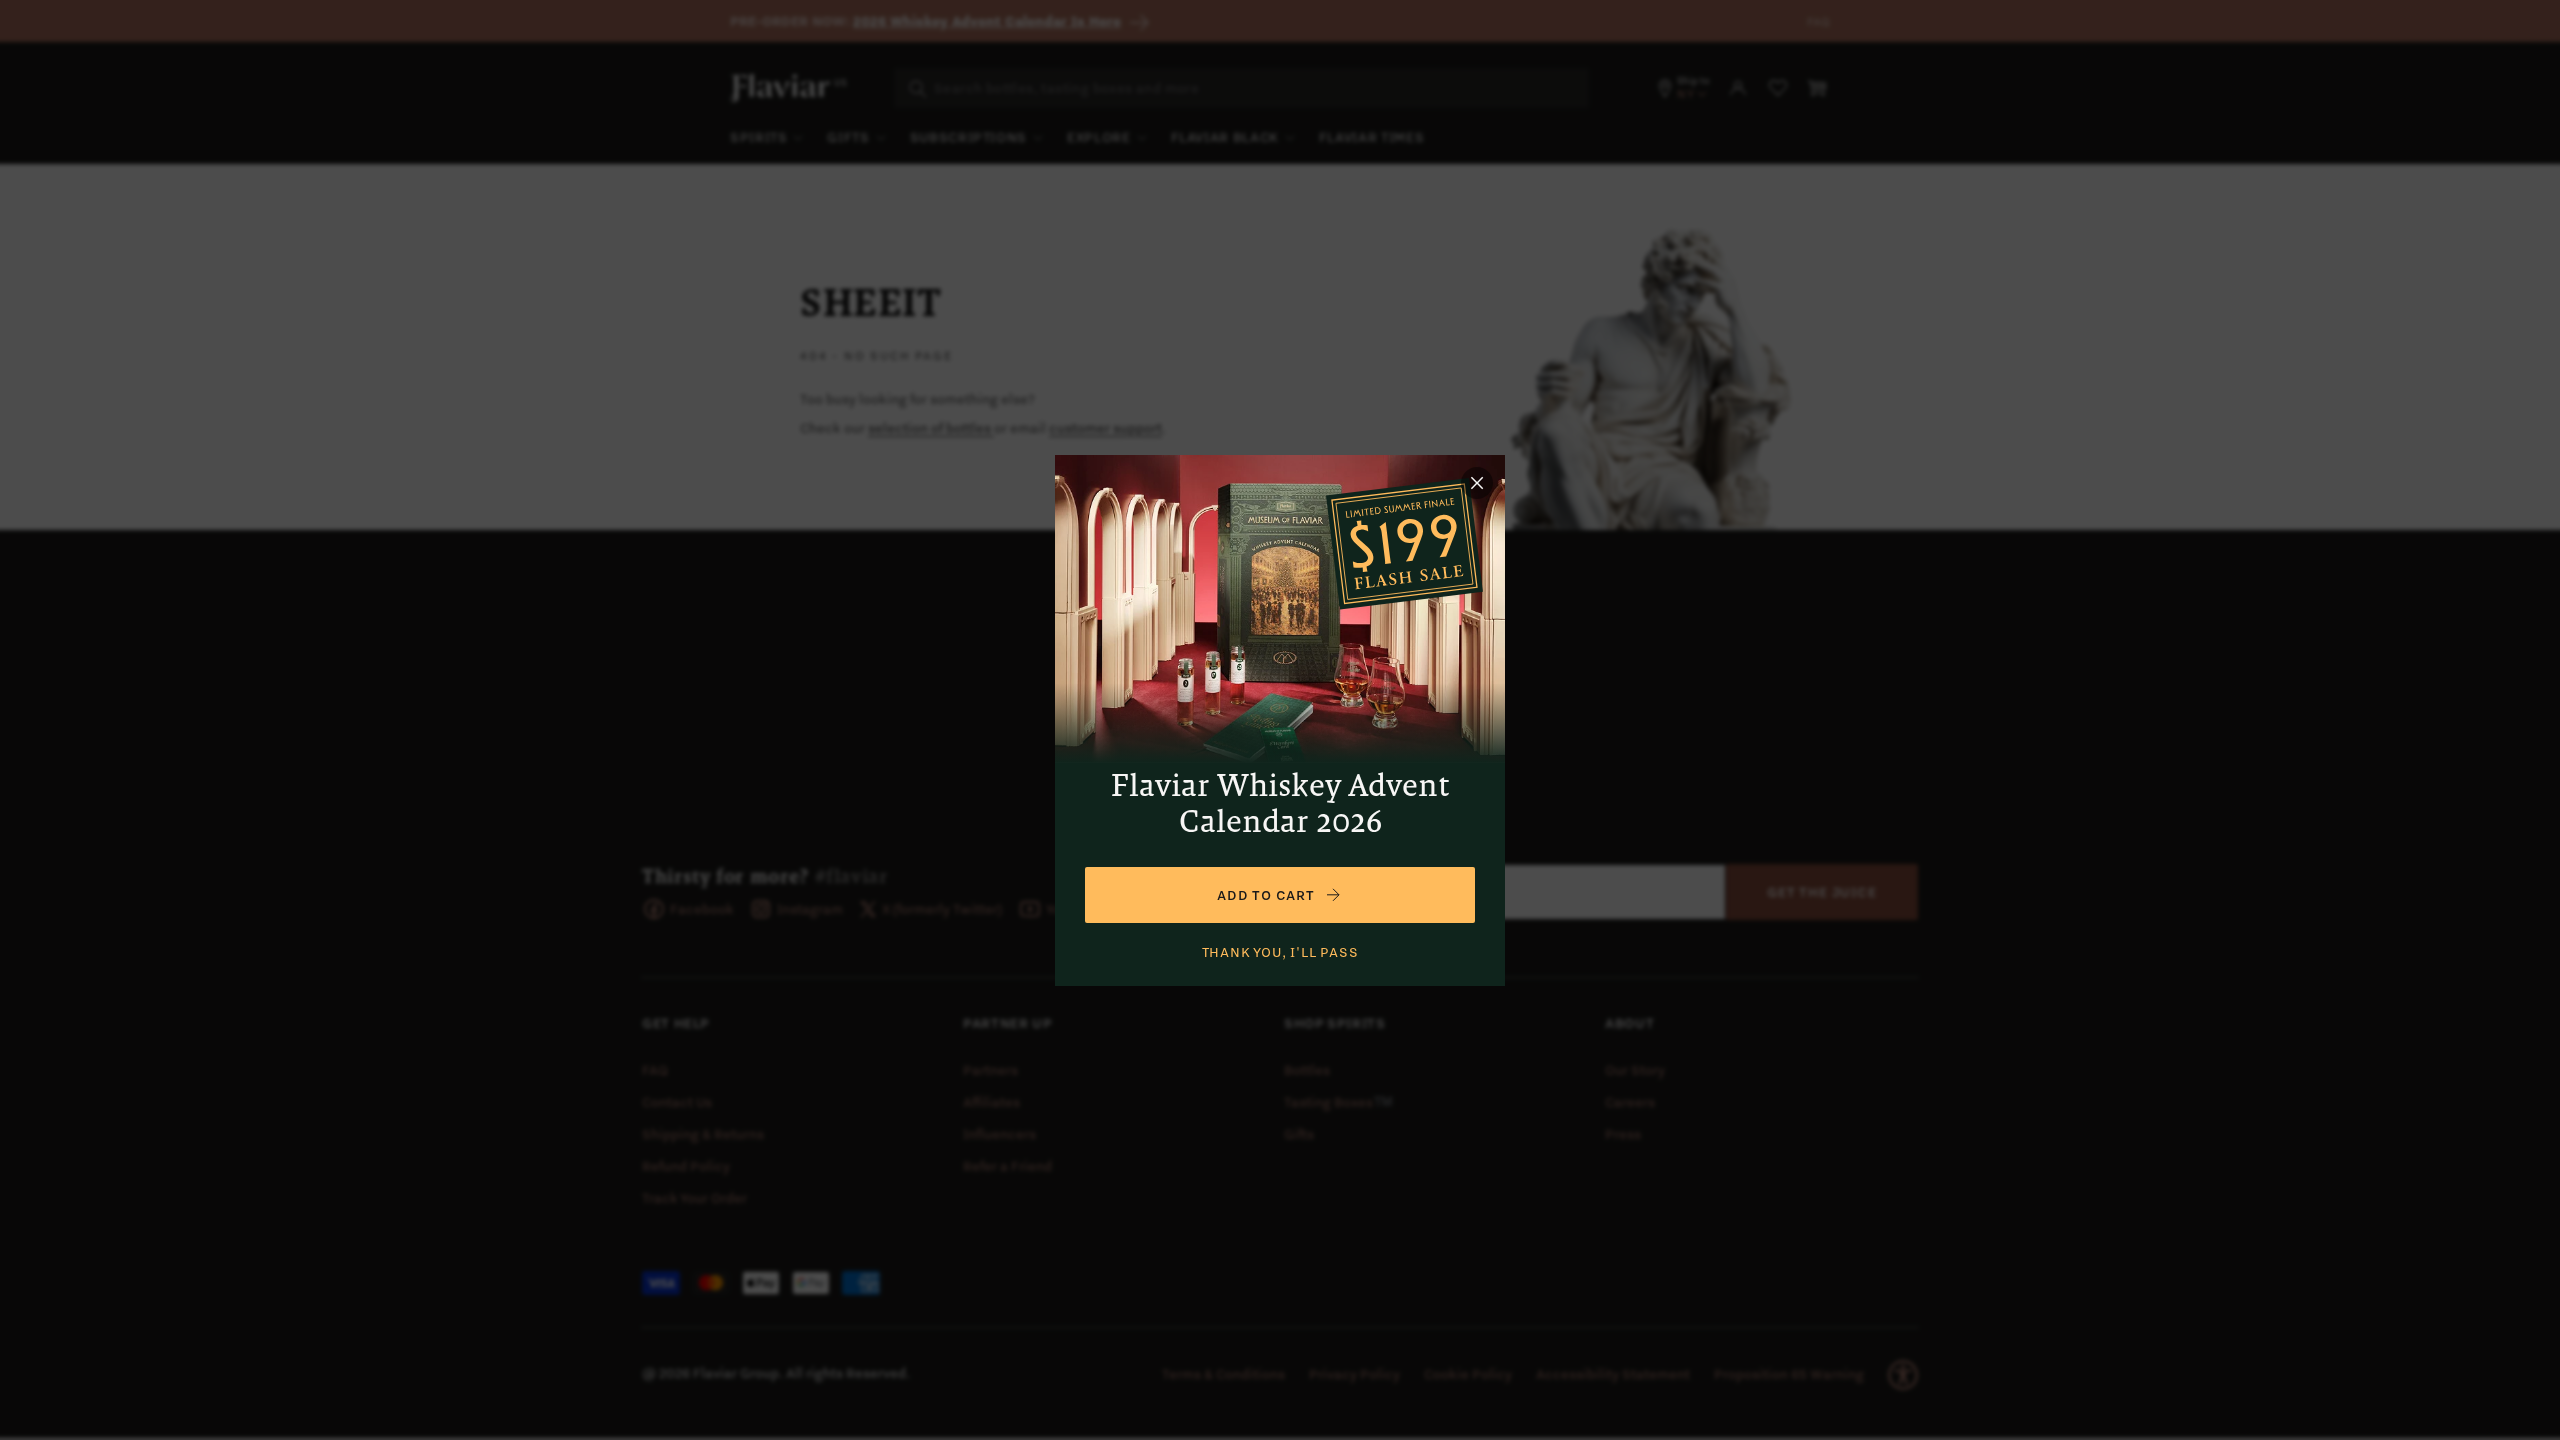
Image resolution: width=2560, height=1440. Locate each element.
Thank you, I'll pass (1280, 952)
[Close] (1477, 483)
